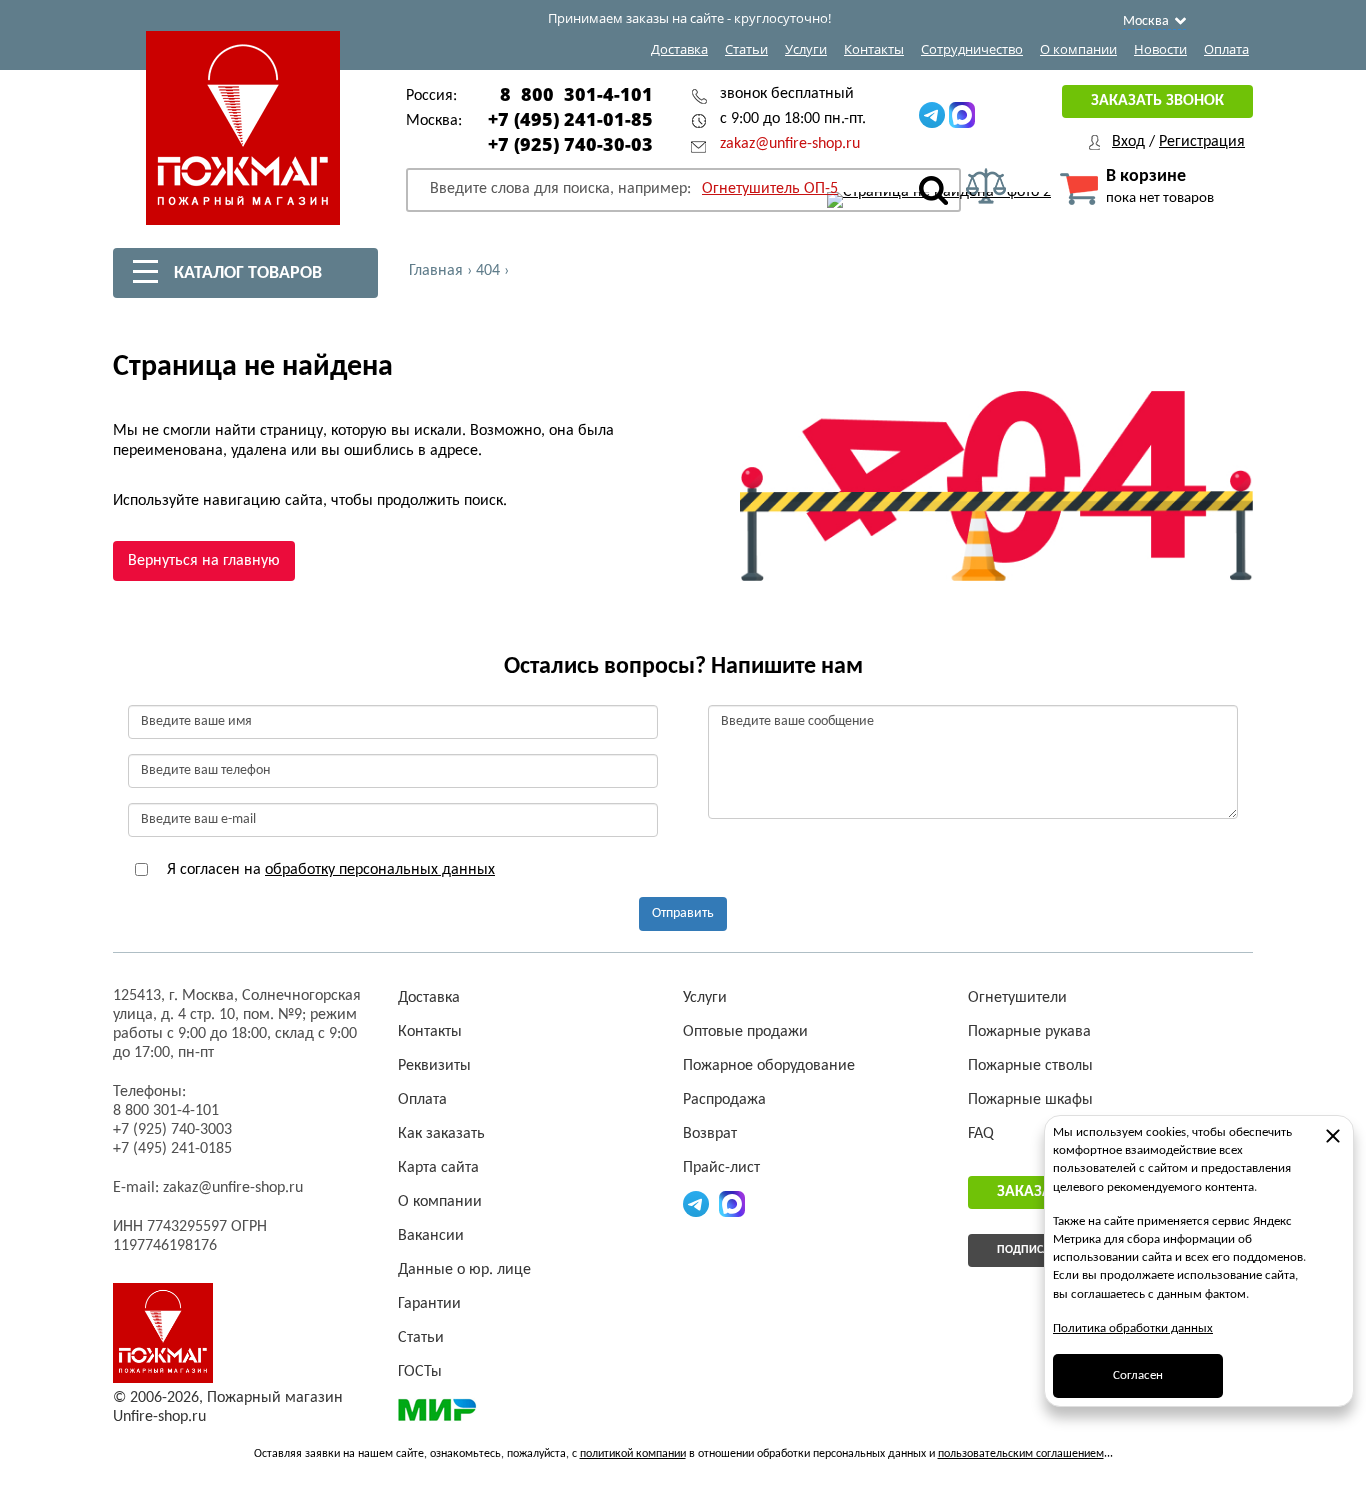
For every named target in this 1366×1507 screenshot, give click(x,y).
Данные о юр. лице (464, 1270)
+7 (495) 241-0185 (172, 1149)
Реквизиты (434, 1066)
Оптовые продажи (745, 1032)
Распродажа (724, 1100)
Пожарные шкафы (1030, 1100)
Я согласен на (329, 870)
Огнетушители (1017, 998)
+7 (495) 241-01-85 (570, 119)
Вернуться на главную (204, 561)
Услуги (806, 49)
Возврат (710, 1134)
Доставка (679, 49)
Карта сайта (438, 1168)
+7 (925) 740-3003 (172, 1130)
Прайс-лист (721, 1168)
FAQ (981, 1134)
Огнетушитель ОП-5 (770, 189)
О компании (1078, 49)
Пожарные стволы (1030, 1066)
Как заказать (441, 1134)
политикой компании (633, 1454)
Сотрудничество (972, 49)
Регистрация (1202, 142)
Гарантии (429, 1304)
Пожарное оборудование (769, 1066)
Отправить (683, 913)
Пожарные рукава (1029, 1032)
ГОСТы (420, 1372)
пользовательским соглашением (1021, 1454)
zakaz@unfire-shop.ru (790, 144)
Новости (1160, 49)
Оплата (1226, 49)
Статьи (746, 49)
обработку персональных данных (380, 870)
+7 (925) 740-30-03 (570, 144)
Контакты (874, 49)
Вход (1128, 142)
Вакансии (431, 1236)
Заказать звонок (1157, 101)
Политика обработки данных (1133, 1328)
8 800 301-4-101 (576, 94)
